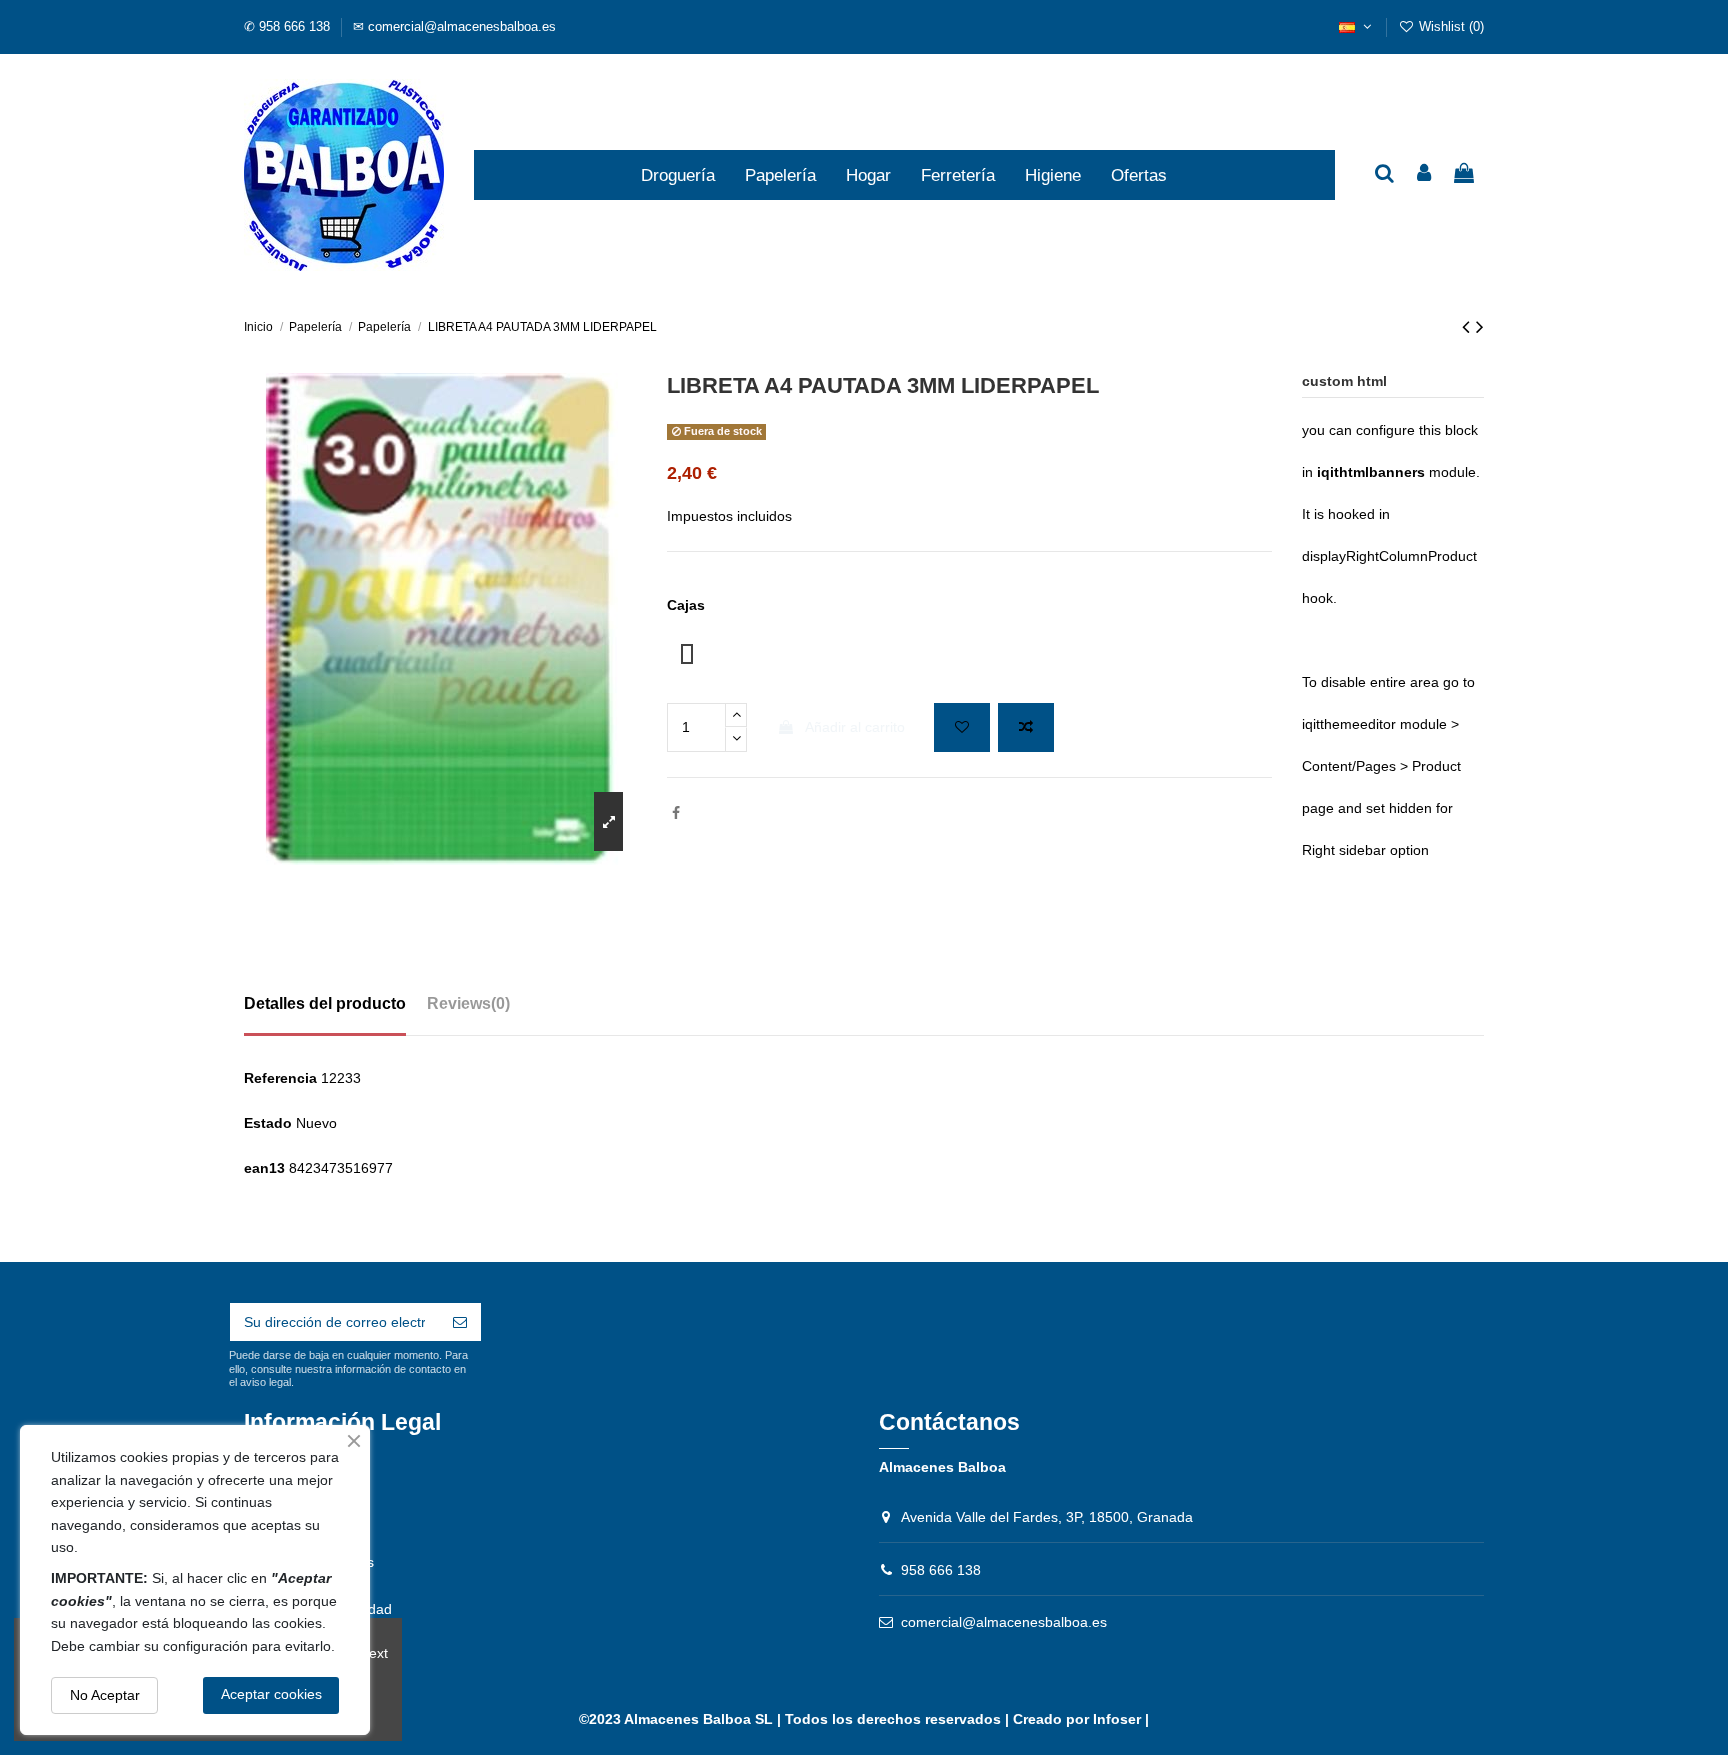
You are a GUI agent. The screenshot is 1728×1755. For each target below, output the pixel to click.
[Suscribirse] (460, 1322)
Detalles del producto (325, 1003)
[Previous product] (1469, 326)
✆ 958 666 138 (289, 26)
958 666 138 (941, 1570)
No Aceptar (105, 1695)
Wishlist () (1449, 26)
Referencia (280, 1078)
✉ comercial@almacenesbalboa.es (454, 26)
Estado (268, 1123)
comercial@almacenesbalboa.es (1004, 1622)
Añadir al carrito (855, 727)
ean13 (264, 1168)
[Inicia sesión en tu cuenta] (1425, 175)
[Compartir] (676, 813)
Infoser (1117, 1719)
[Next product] (1480, 326)
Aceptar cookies (271, 1694)
